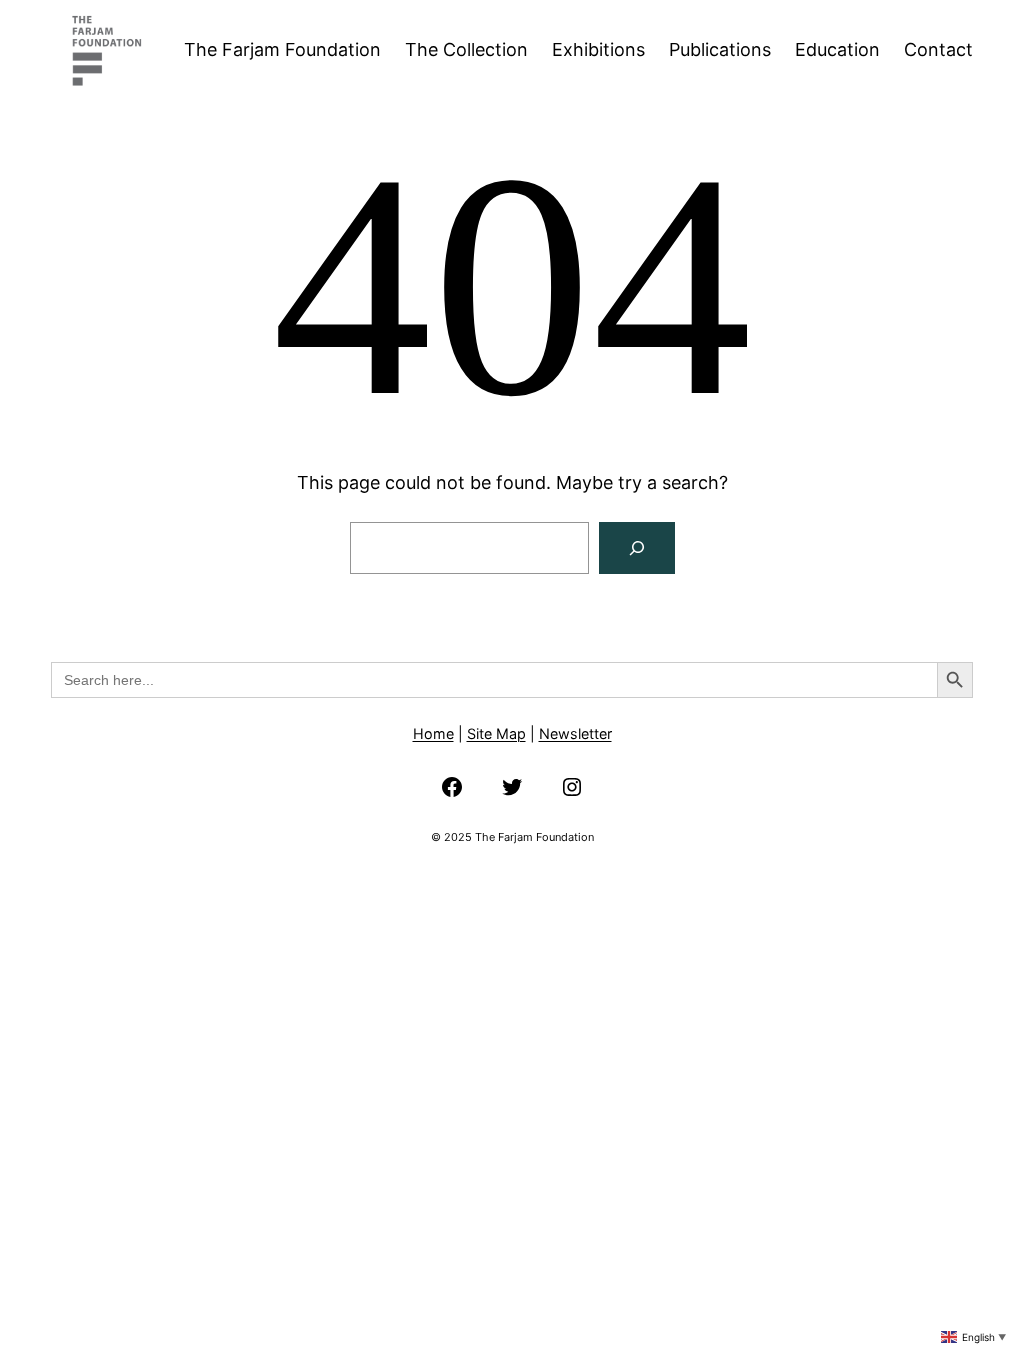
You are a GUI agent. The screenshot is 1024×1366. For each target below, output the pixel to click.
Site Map (496, 733)
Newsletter (575, 733)
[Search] (637, 548)
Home (433, 733)
